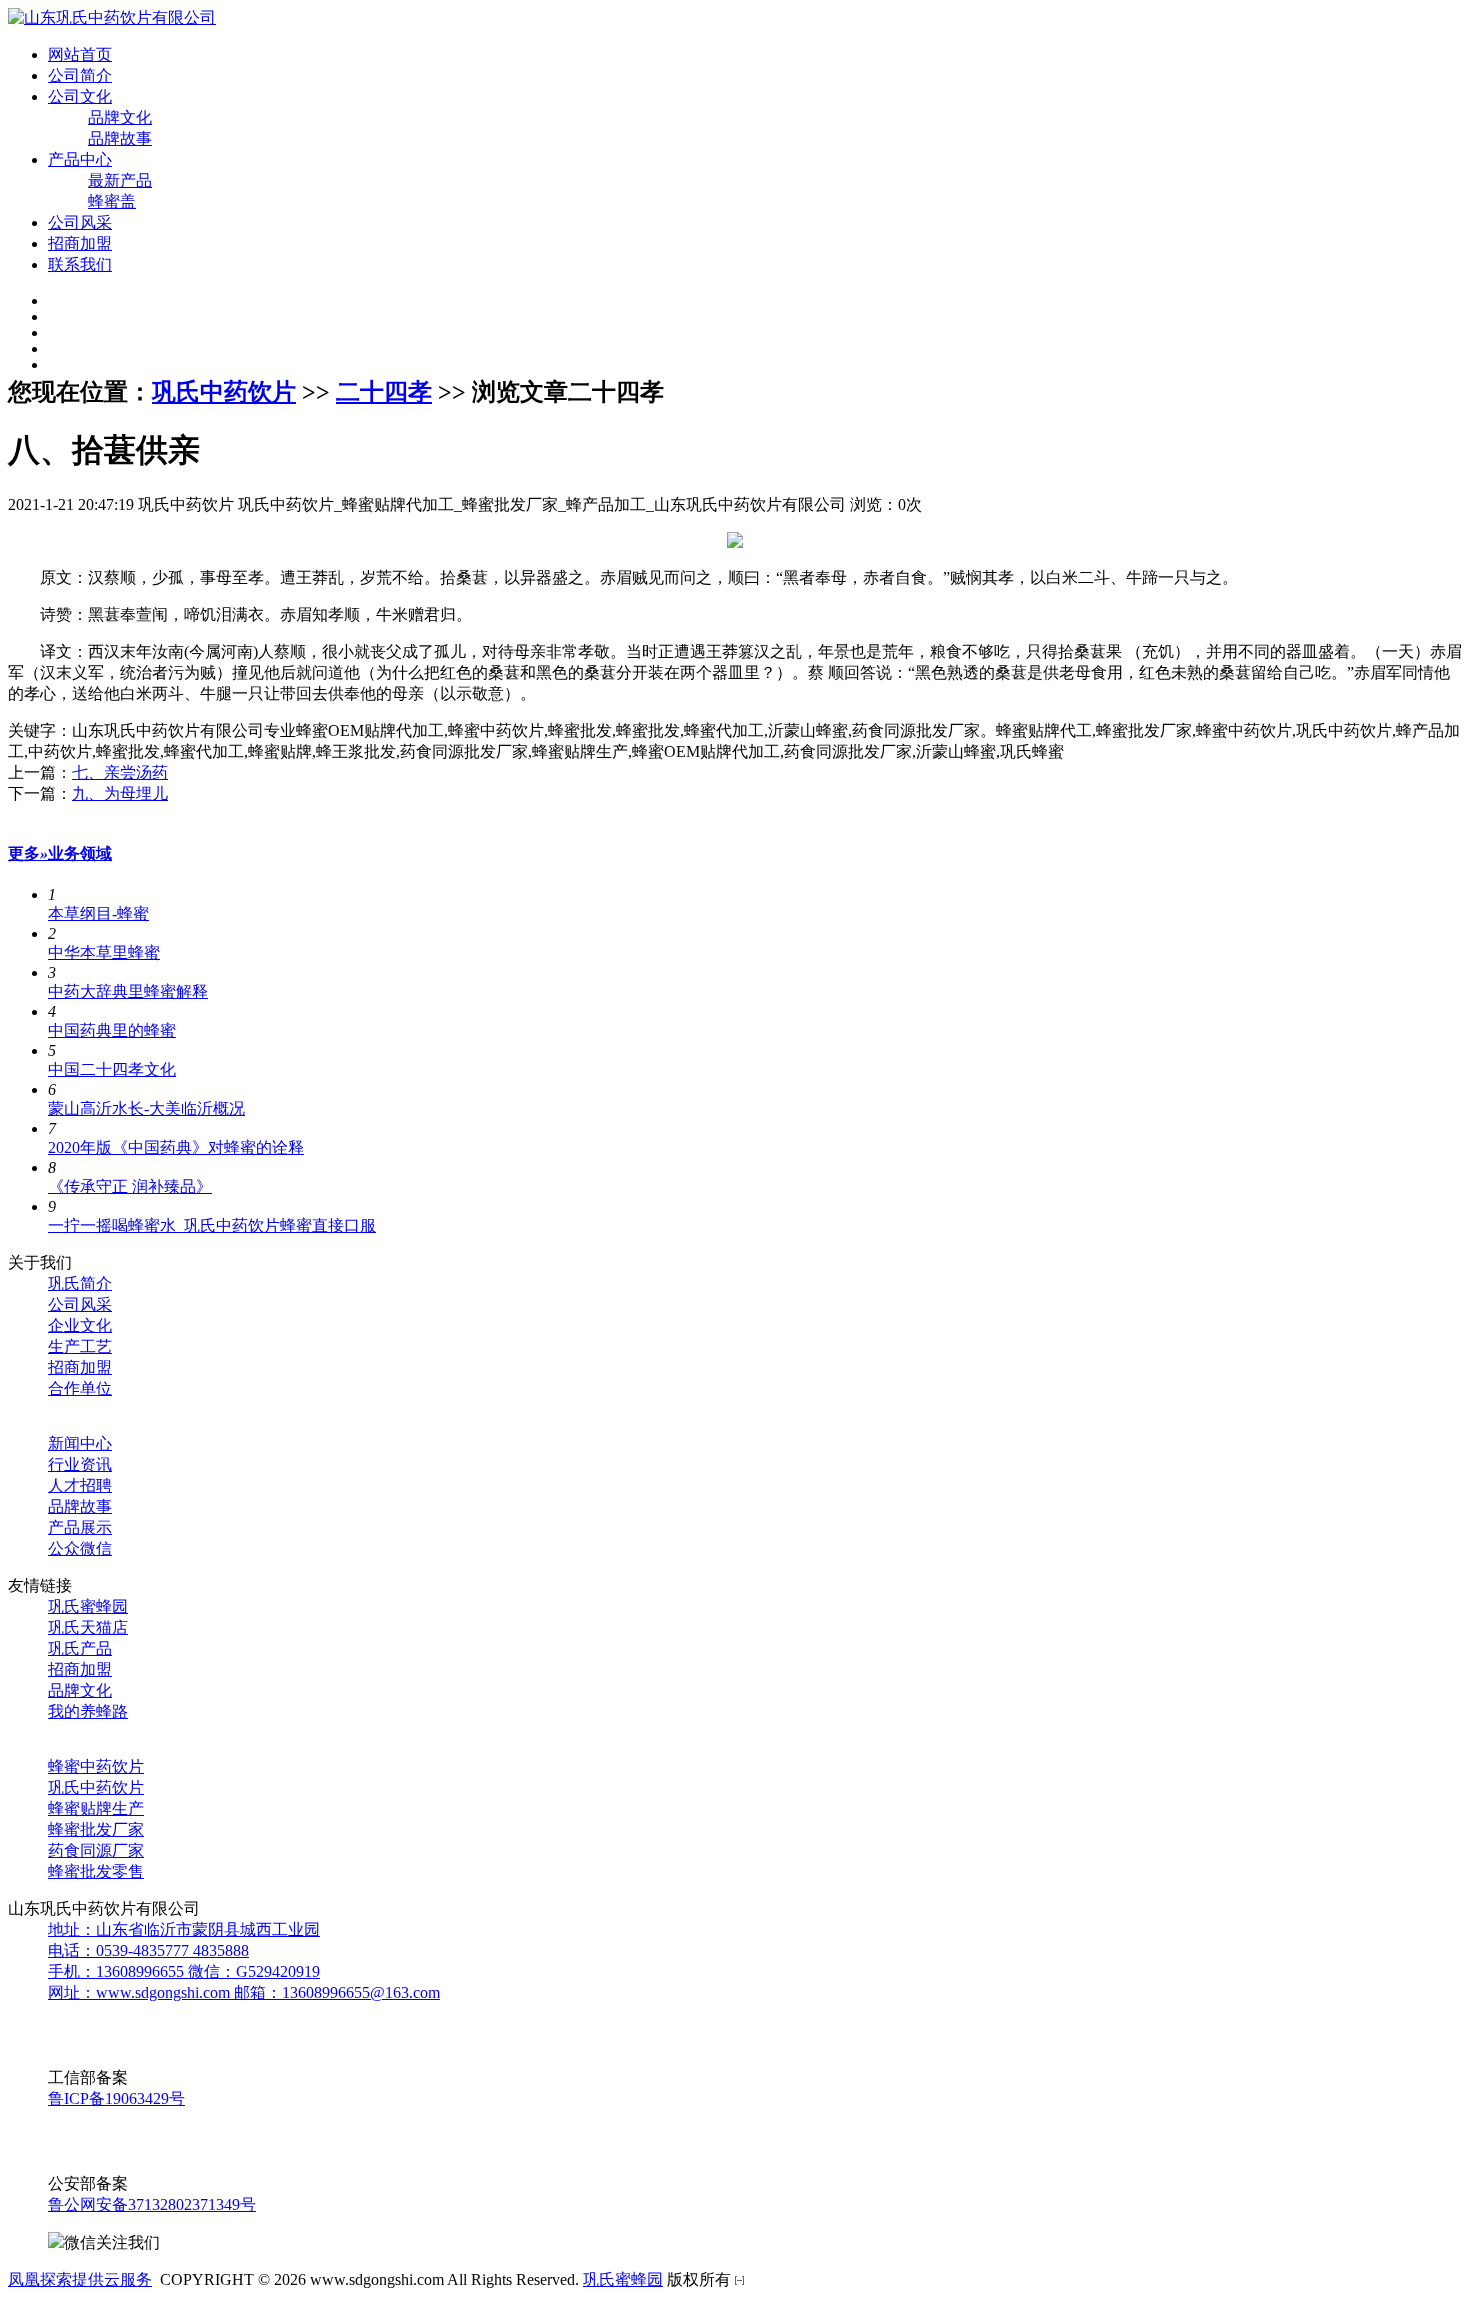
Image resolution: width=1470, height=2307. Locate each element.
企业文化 (80, 1325)
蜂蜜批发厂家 (96, 1829)
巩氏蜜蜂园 (88, 1606)
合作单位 (80, 1388)
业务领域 (80, 853)
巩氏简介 (80, 1283)
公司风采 (80, 222)
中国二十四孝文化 (112, 1069)
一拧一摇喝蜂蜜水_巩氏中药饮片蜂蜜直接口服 (212, 1225)
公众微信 (80, 1548)
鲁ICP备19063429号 (116, 2098)
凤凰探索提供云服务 (80, 2279)
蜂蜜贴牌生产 (96, 1808)
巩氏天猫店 (88, 1627)
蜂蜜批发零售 (96, 1871)
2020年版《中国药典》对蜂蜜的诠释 (176, 1147)
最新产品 (120, 180)
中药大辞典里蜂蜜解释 (128, 991)
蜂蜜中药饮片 (96, 1766)
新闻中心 (80, 1443)
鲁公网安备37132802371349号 (152, 2204)
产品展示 (80, 1527)
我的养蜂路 (88, 1711)
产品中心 (80, 159)
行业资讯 (80, 1464)
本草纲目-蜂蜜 (98, 913)
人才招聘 (80, 1485)
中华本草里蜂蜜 (104, 952)
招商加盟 (80, 243)
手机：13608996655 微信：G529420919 (184, 1971)
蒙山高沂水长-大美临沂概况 (146, 1108)
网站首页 (80, 54)
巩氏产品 (80, 1648)
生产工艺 (80, 1346)
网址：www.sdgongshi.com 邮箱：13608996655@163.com (244, 1992)
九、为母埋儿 (120, 793)
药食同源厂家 (96, 1850)
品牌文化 (120, 117)
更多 (28, 853)
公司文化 (80, 96)
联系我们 (80, 264)
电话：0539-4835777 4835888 (148, 1950)
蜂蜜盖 (112, 201)
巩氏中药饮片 (224, 392)
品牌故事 (120, 138)
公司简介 (80, 75)
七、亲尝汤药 (120, 772)
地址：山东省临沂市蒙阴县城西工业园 (184, 1929)
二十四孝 (384, 392)
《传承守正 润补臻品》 (130, 1186)
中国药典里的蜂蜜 (112, 1030)
